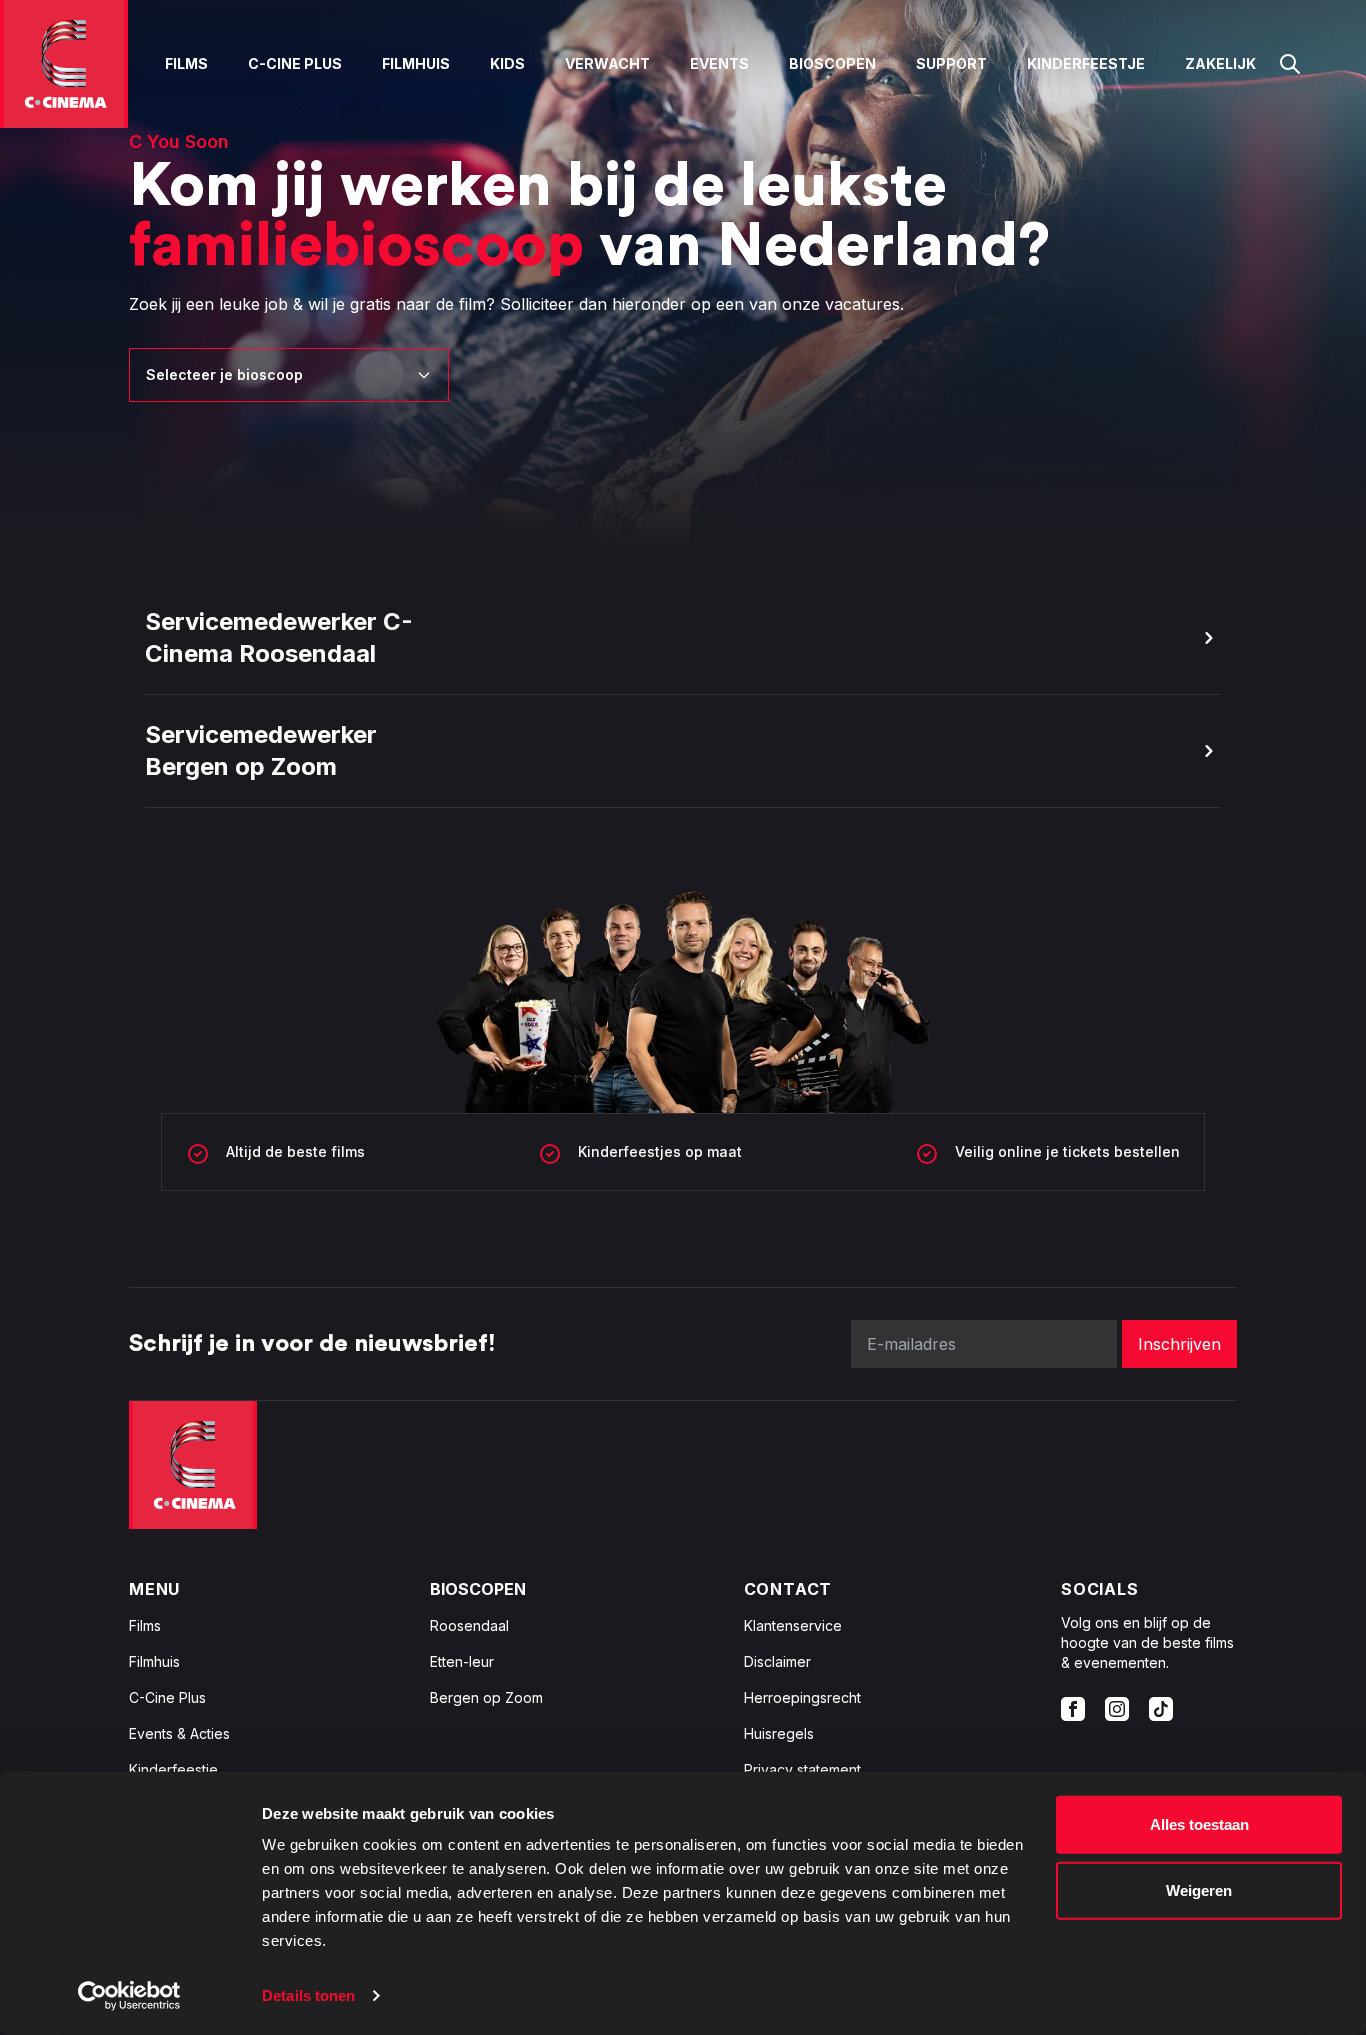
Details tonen (308, 1995)
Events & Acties (179, 1733)
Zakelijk (1220, 63)
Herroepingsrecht (802, 1697)
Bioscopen (832, 63)
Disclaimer (777, 1661)
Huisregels (779, 1733)
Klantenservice (793, 1625)
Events (719, 63)
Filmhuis (416, 63)
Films (186, 63)
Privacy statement (802, 1769)
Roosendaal (469, 1625)
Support (951, 63)
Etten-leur (462, 1661)
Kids (507, 63)
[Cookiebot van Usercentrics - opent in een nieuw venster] (129, 1996)
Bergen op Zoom (486, 1697)
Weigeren (1199, 1889)
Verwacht (607, 63)
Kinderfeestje (1086, 63)
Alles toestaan (1199, 1824)
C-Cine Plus (295, 63)
